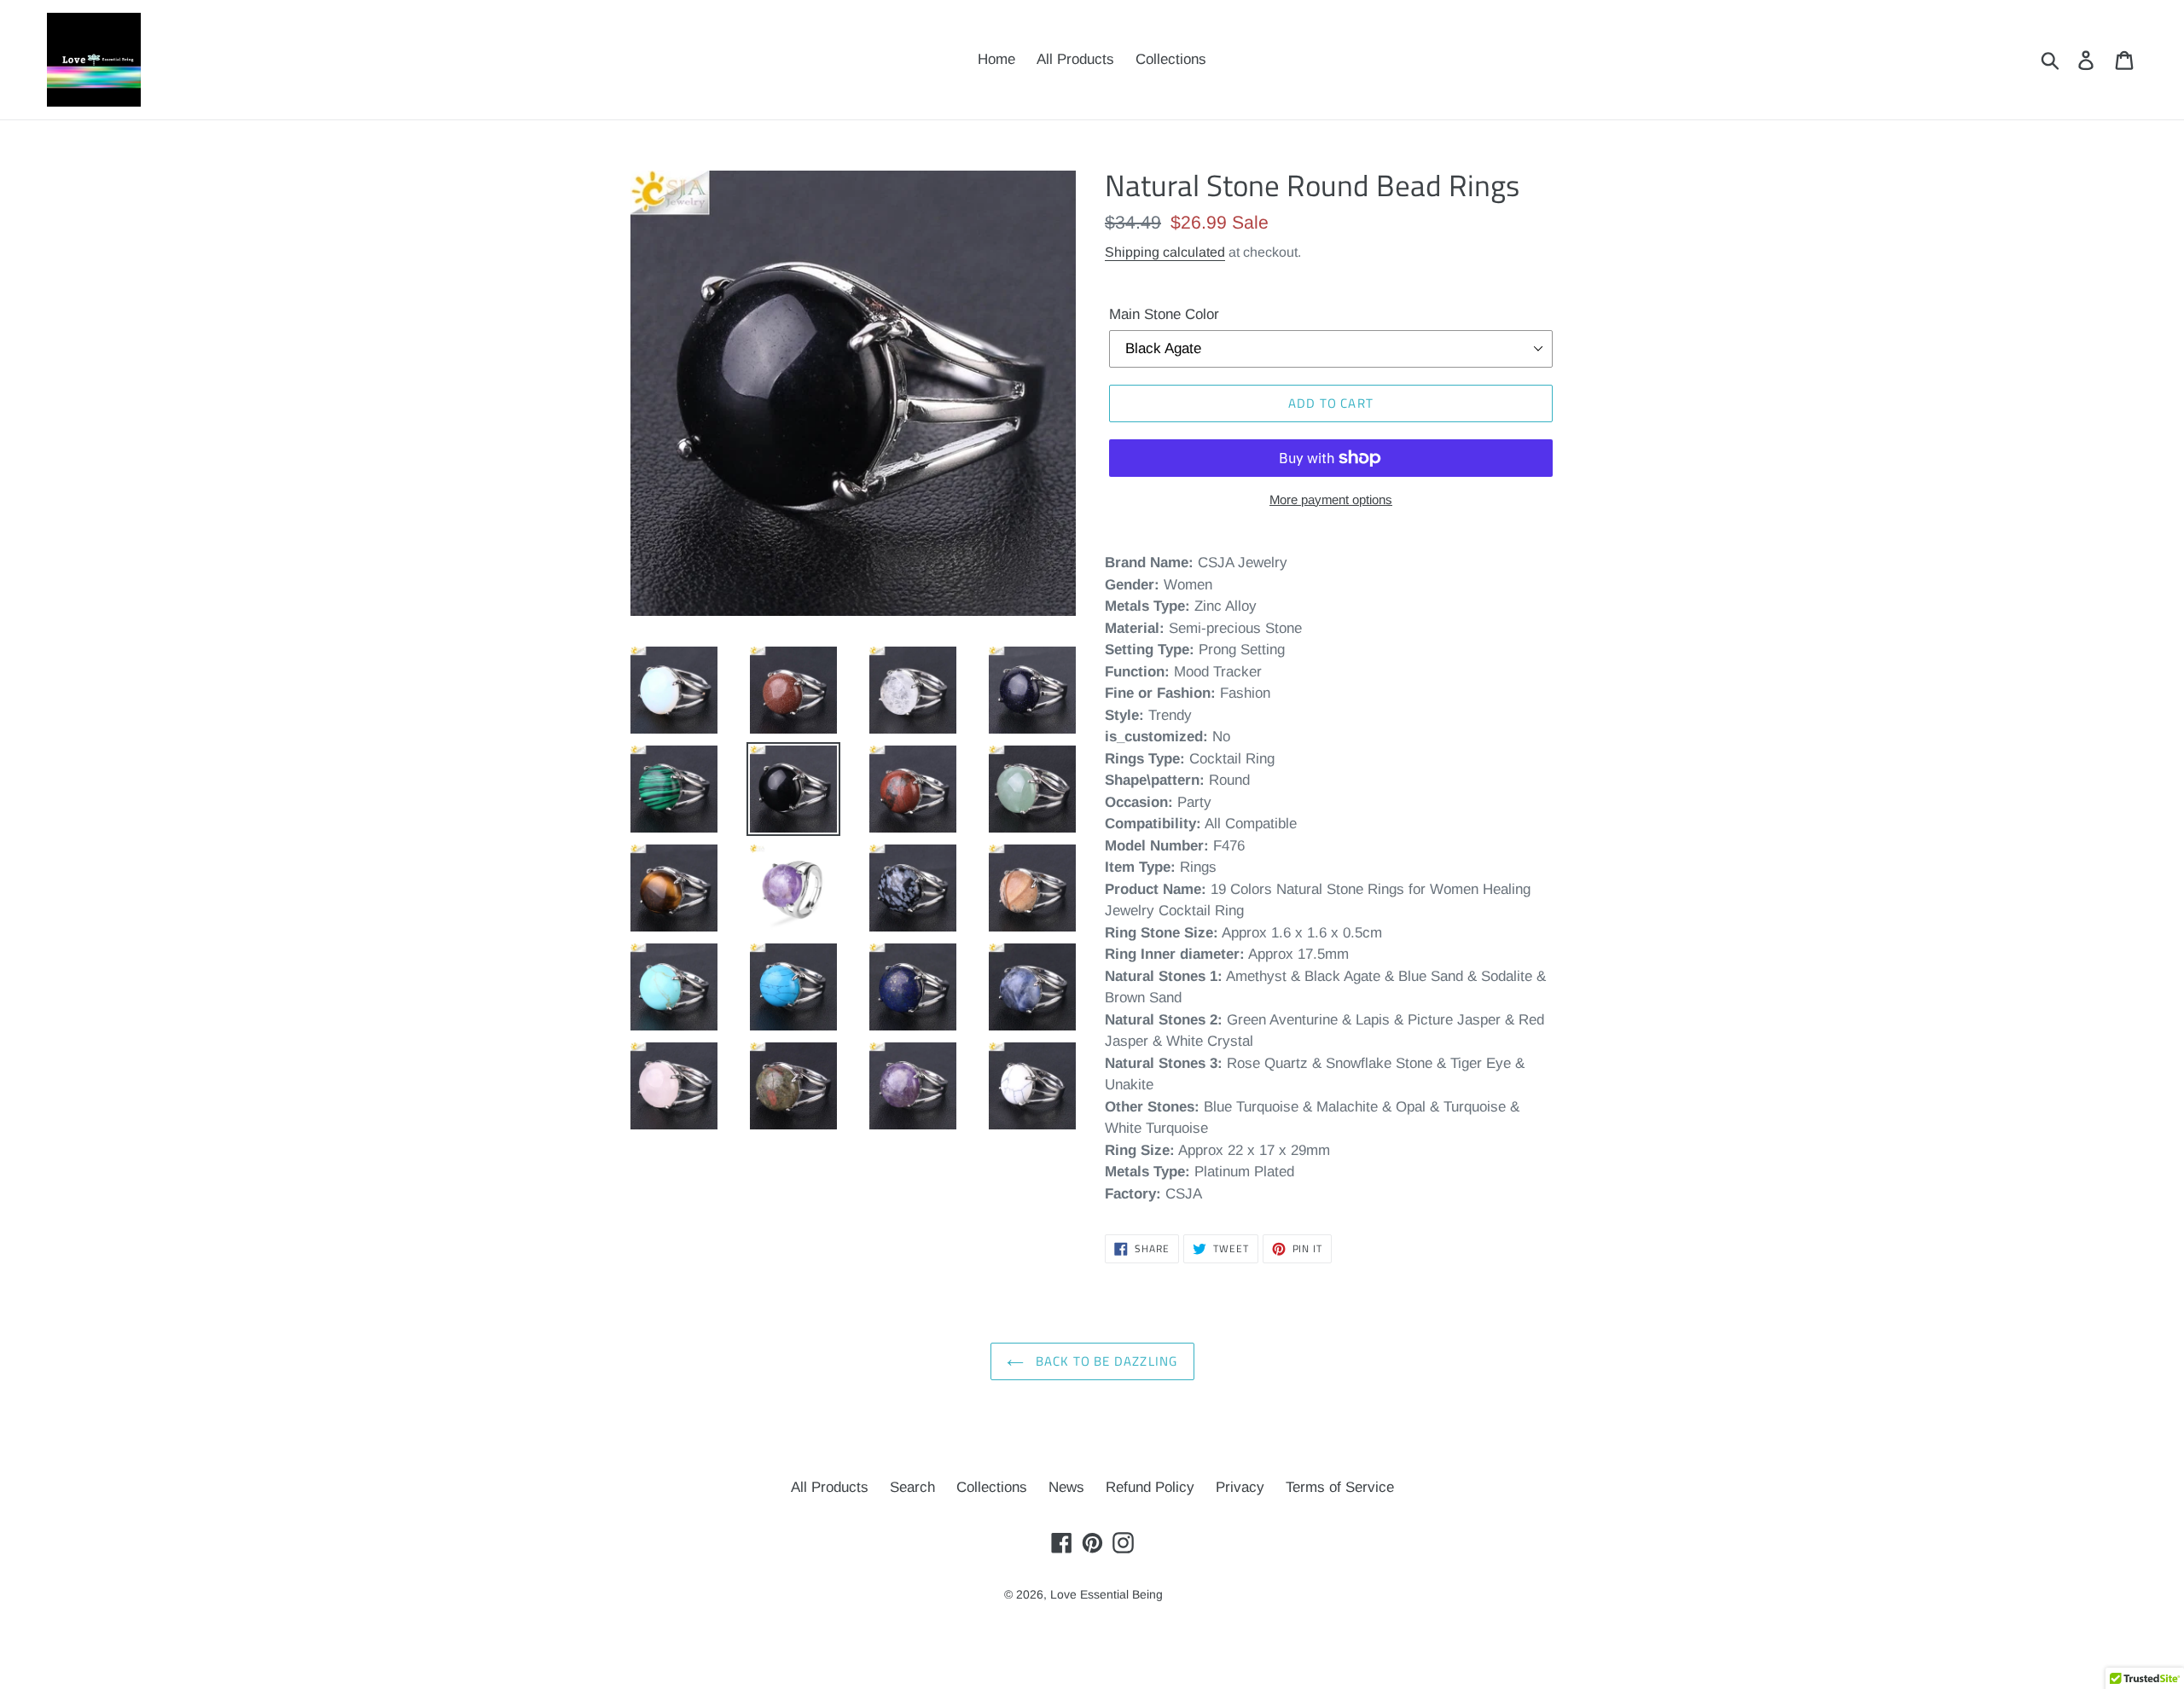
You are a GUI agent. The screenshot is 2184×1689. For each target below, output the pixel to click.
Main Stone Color (1164, 314)
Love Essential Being (1107, 1594)
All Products (830, 1487)
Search (912, 1487)
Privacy (1240, 1487)
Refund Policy (1150, 1487)
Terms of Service (1340, 1487)
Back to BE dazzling (1105, 1361)
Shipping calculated (1165, 252)
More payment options (1331, 499)
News (1066, 1487)
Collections (992, 1487)
